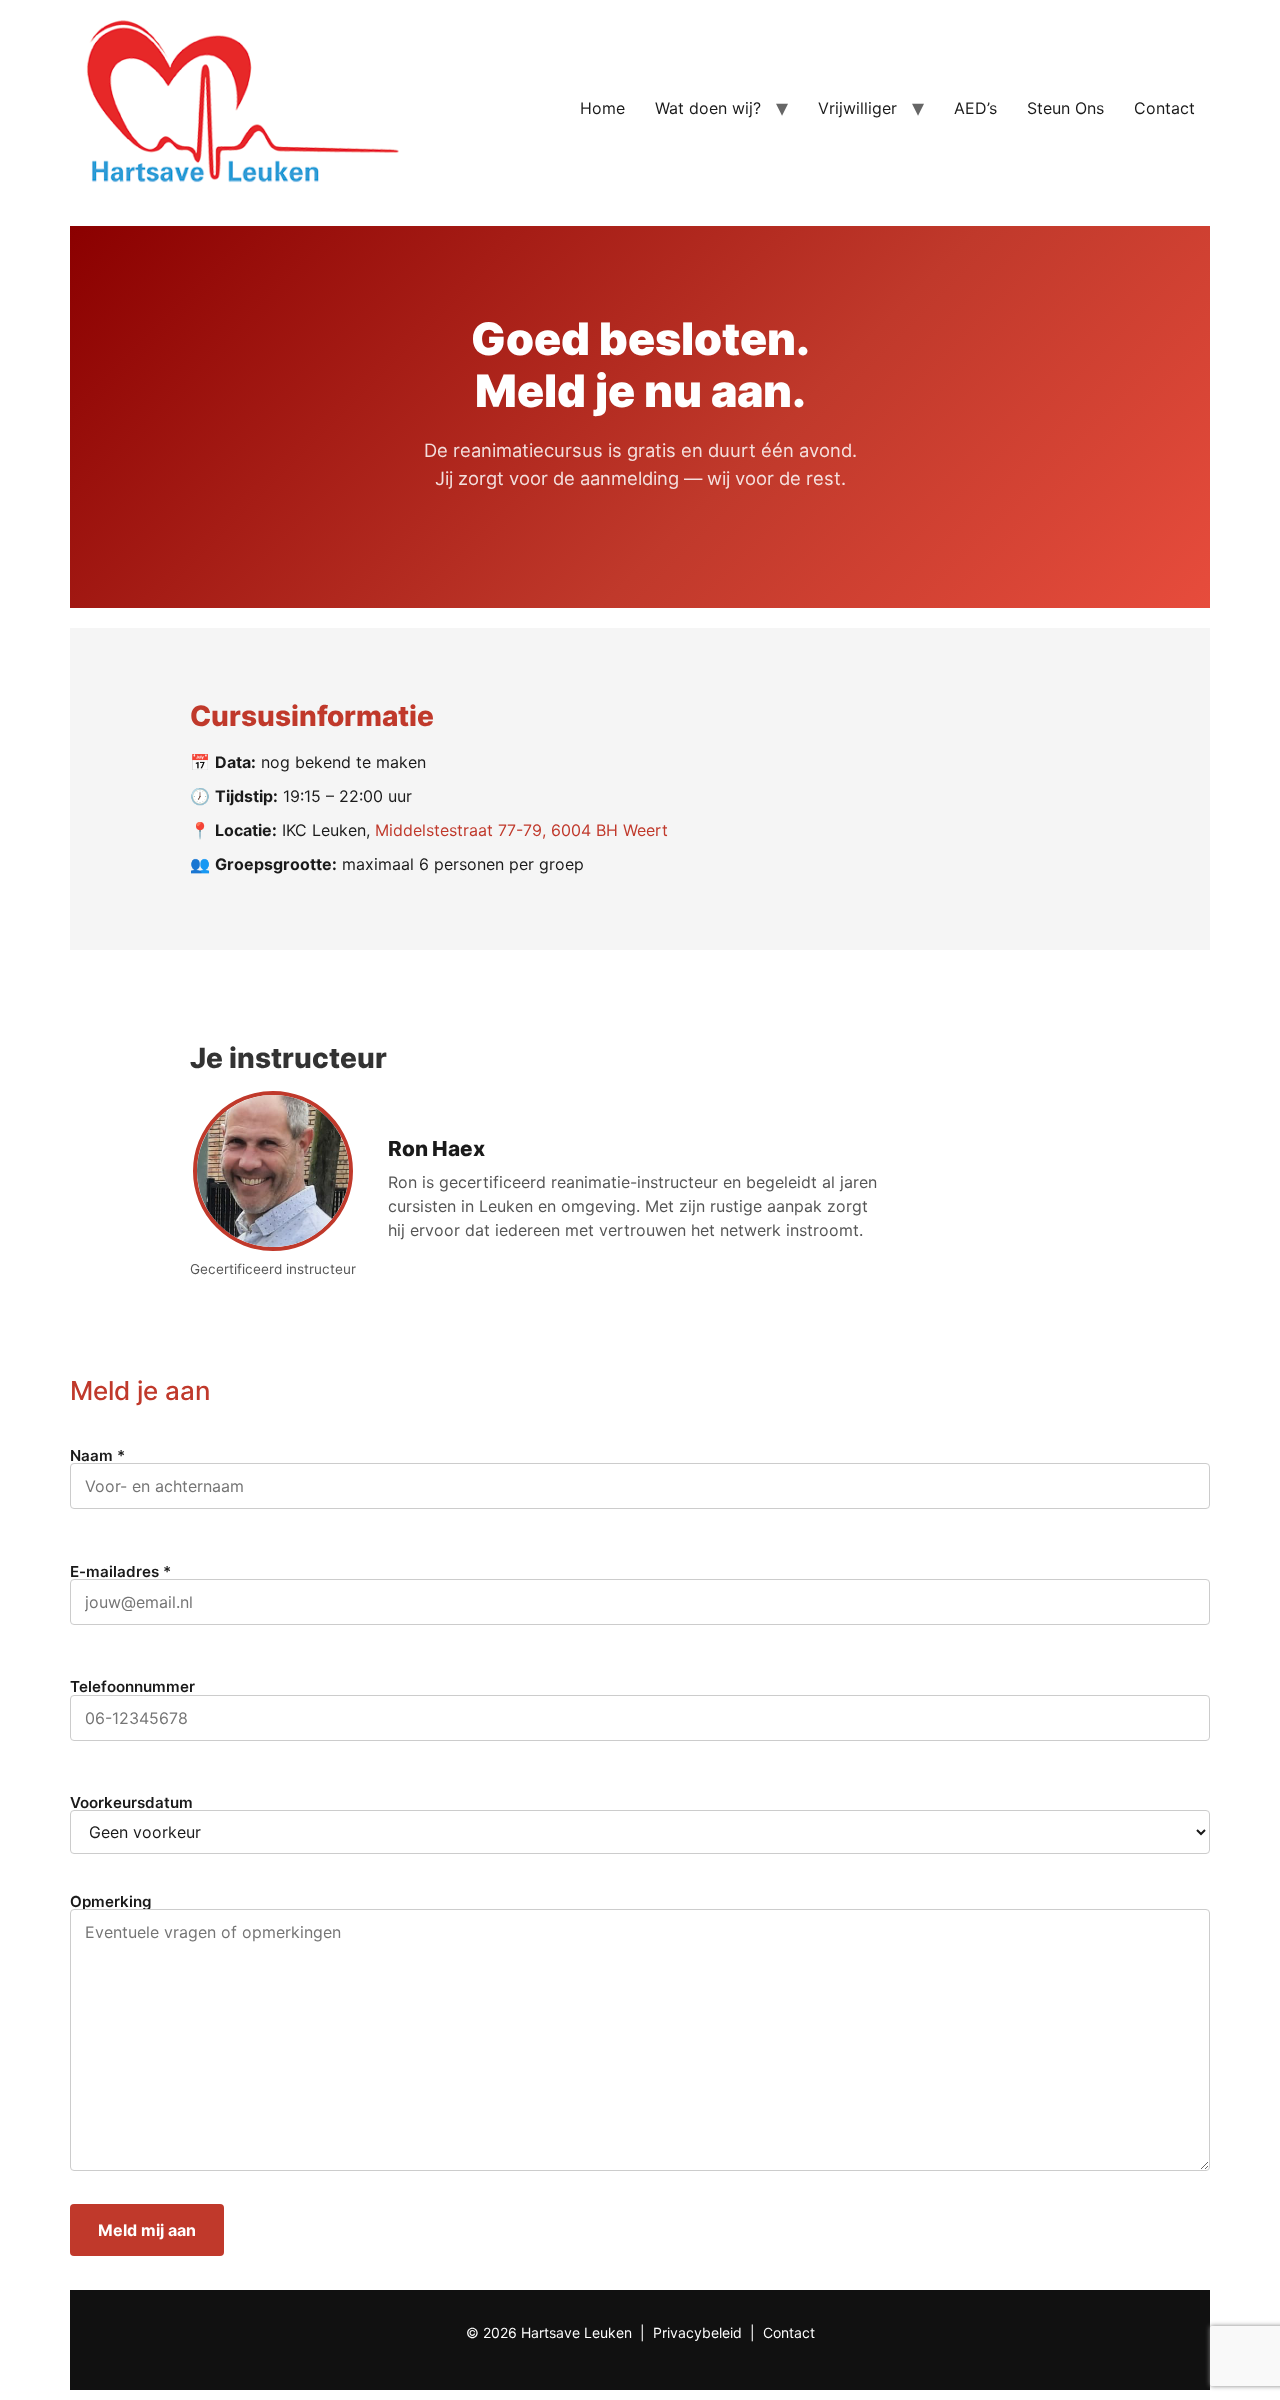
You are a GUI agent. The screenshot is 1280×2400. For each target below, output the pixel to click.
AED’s (975, 108)
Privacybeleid (697, 2332)
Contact (1164, 108)
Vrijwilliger (857, 108)
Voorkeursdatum (131, 1803)
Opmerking (111, 1902)
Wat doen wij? (708, 108)
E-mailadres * (120, 1572)
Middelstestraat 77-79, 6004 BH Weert (521, 830)
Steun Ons (1065, 108)
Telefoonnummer (132, 1687)
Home (602, 108)
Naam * (97, 1456)
